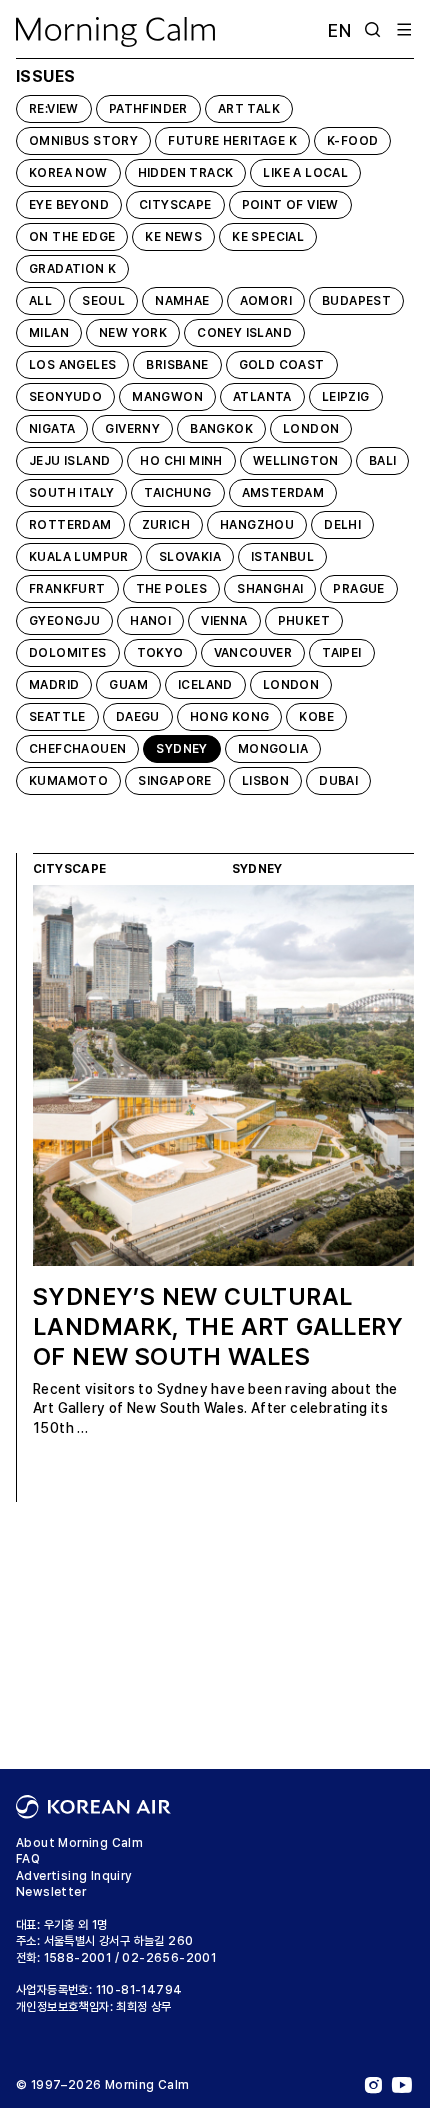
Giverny (132, 429)
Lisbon (265, 781)
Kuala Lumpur (79, 557)
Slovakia (190, 557)
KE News (173, 237)
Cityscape (175, 205)
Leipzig (346, 397)
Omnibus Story (83, 141)
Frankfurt (67, 589)
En (339, 30)
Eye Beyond (69, 205)
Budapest (356, 301)
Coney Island (244, 333)
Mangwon (167, 397)
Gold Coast (282, 365)
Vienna (224, 621)
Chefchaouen (77, 749)
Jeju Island (69, 461)
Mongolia (273, 749)
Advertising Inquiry (74, 1876)
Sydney (181, 749)
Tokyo (160, 653)
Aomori (266, 301)
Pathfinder (148, 109)
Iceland (205, 685)
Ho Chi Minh (181, 461)
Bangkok (221, 429)
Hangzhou (257, 525)
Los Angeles (72, 365)
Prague (358, 589)
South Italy (71, 493)
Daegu (138, 717)
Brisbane (177, 365)
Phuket (304, 621)
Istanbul (282, 557)
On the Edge (72, 237)
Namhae (182, 301)
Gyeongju (64, 621)
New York (133, 333)
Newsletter (51, 1892)
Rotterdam (70, 525)
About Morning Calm (79, 1843)
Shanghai (270, 589)
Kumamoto (68, 781)
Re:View (54, 109)
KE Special (268, 237)
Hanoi (150, 621)
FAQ (28, 1859)
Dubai (338, 781)
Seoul (103, 301)
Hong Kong (230, 717)
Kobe (316, 717)
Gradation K (72, 269)
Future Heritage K (232, 141)
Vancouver (253, 653)
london (311, 429)
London (291, 685)
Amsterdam (283, 493)
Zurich (166, 525)
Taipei (341, 653)
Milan (49, 333)
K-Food (352, 141)
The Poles (172, 589)
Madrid (54, 685)
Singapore (175, 781)
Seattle (57, 717)
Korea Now (68, 173)
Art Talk (249, 109)
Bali (383, 461)
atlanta (262, 397)
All (40, 301)
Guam (128, 685)
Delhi (342, 525)
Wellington (296, 461)
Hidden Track (186, 173)
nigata (52, 429)
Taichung (177, 493)
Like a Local (305, 173)
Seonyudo (65, 397)
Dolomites (68, 653)
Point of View (290, 205)
